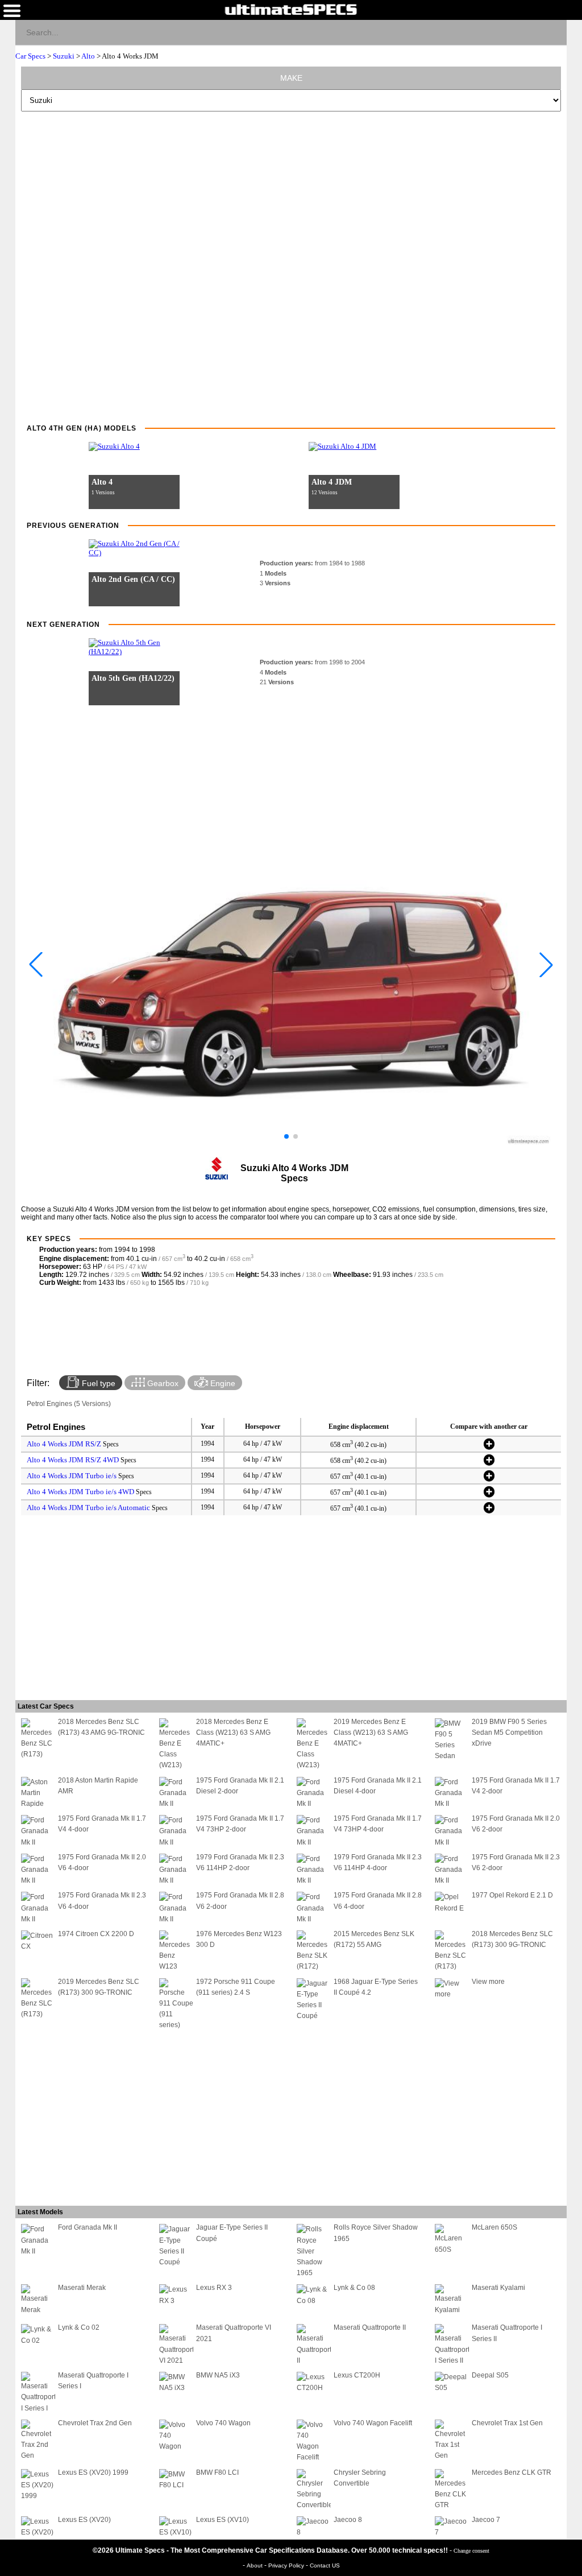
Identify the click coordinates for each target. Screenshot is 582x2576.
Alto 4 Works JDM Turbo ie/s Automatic (88, 1508)
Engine (222, 1383)
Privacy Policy (287, 2565)
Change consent (471, 2551)
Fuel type (97, 1383)
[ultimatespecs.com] (291, 9)
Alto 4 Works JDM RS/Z (64, 1444)
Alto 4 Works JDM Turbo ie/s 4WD (80, 1492)
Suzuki (64, 56)
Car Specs (30, 56)
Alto (88, 56)
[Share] (553, 32)
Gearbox (162, 1383)
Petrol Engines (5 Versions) (69, 1404)
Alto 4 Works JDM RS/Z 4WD (73, 1460)
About (255, 2565)
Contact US (325, 2565)
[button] (286, 1136)
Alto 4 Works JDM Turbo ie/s (72, 1476)
